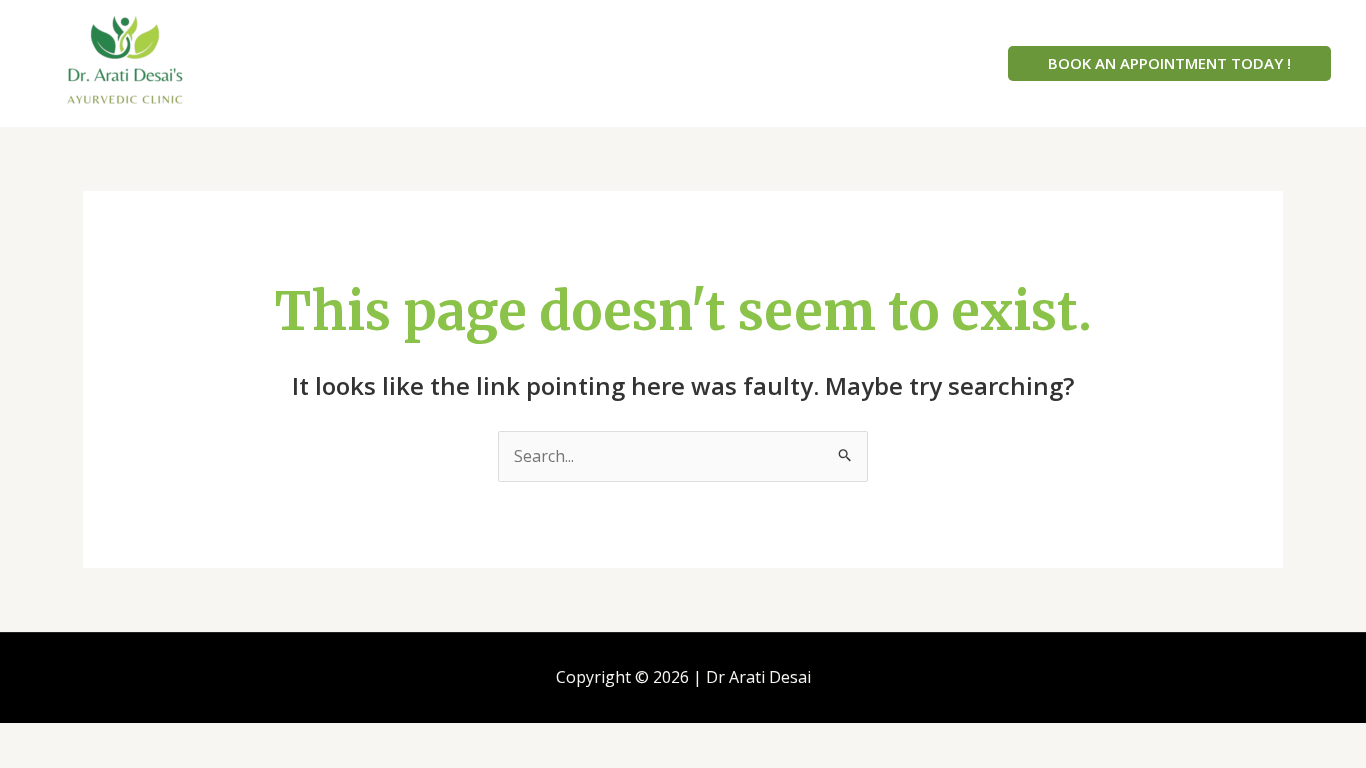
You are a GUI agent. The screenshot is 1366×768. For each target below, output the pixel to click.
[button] (1169, 63)
